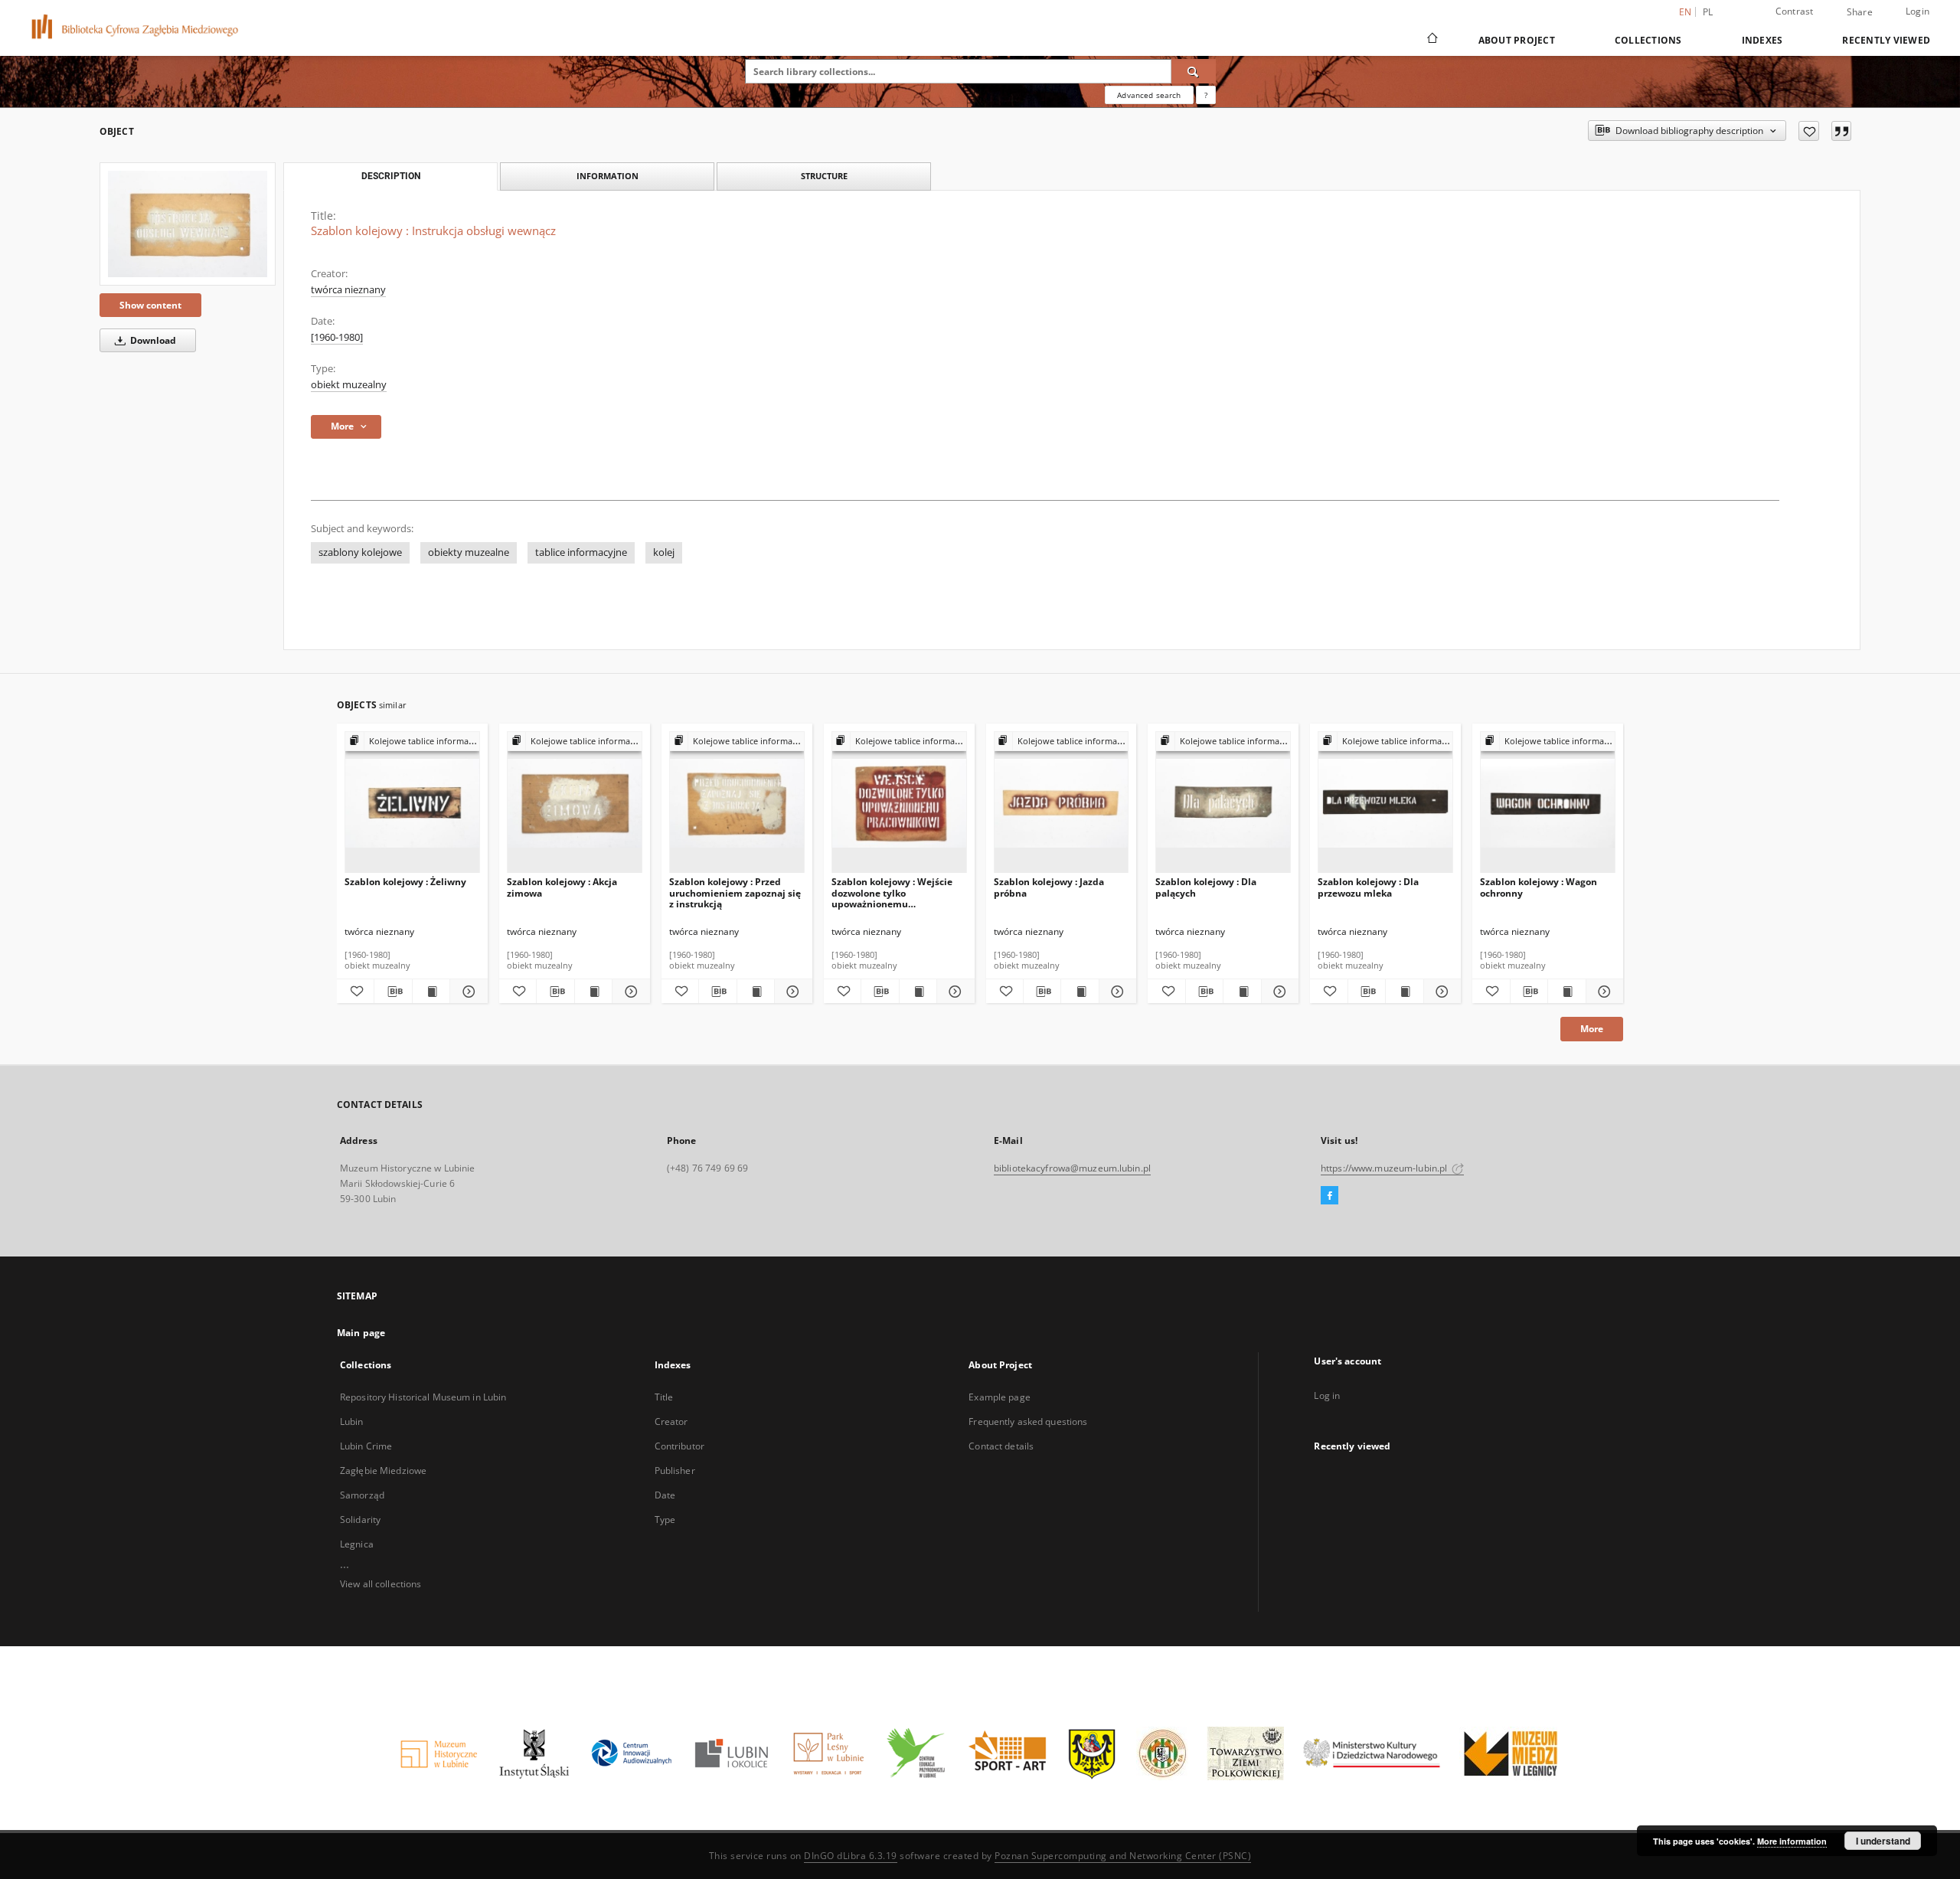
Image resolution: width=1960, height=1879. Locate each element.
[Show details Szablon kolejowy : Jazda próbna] (1116, 992)
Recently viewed (1886, 40)
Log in (1327, 1395)
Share (1860, 12)
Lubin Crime (366, 1446)
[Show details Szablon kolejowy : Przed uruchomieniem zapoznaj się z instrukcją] (791, 992)
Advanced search (1149, 95)
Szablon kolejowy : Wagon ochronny (1539, 887)
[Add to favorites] (1809, 131)
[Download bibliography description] (393, 992)
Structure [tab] (824, 176)
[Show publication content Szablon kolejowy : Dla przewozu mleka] (1404, 992)
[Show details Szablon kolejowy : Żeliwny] (466, 992)
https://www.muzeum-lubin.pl (1385, 1168)
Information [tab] (608, 176)
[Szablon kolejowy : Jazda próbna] (1062, 803)
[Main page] (1431, 40)
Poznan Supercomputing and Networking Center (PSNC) (1123, 1856)
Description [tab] (391, 176)
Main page (361, 1333)
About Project (1517, 40)
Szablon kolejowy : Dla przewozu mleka (1368, 887)
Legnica (357, 1544)
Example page (999, 1397)
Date (665, 1495)
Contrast (1795, 11)
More (1592, 1029)
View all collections (381, 1584)
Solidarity (360, 1520)
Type (665, 1520)
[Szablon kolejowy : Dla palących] (1223, 803)
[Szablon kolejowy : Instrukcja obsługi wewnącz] (188, 224)
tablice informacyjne (581, 552)
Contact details (1001, 1446)
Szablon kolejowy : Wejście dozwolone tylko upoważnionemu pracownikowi (892, 892)
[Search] (1194, 71)
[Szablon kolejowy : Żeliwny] (412, 803)
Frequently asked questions (1028, 1422)
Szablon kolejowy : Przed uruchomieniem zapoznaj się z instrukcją (735, 892)
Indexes (1762, 40)
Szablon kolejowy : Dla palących (1206, 887)
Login (1918, 11)
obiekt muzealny (349, 385)
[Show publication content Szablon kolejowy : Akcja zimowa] (593, 992)
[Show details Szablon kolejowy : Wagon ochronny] (1602, 992)
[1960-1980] (337, 337)
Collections (1648, 40)
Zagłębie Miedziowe (383, 1471)
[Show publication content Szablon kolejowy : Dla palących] (1242, 992)
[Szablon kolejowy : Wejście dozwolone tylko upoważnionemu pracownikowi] (899, 803)
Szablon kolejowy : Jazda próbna (1049, 887)
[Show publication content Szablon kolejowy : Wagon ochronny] (1566, 992)
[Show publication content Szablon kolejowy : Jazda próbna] (1080, 992)
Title (664, 1397)
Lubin (352, 1422)
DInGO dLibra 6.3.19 (851, 1856)
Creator (671, 1422)
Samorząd (362, 1495)
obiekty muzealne (469, 552)
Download (152, 340)
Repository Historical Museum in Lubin (423, 1397)
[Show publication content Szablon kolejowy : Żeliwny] (431, 992)
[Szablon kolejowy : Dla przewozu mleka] (1385, 803)
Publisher (675, 1471)
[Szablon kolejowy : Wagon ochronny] (1548, 803)
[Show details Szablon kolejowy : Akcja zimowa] (629, 992)
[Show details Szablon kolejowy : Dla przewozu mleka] (1440, 992)
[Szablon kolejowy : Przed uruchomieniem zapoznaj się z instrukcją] (737, 803)
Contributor (679, 1446)
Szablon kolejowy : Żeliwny (405, 882)
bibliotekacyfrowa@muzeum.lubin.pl (1072, 1168)
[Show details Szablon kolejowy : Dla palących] (1278, 992)
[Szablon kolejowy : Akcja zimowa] (575, 803)
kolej (664, 552)
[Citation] (1841, 131)
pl (1708, 12)
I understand (1883, 1841)
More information (1792, 1841)
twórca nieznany (348, 290)
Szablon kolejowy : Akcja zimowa (562, 887)
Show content (150, 305)
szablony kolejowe (360, 552)
